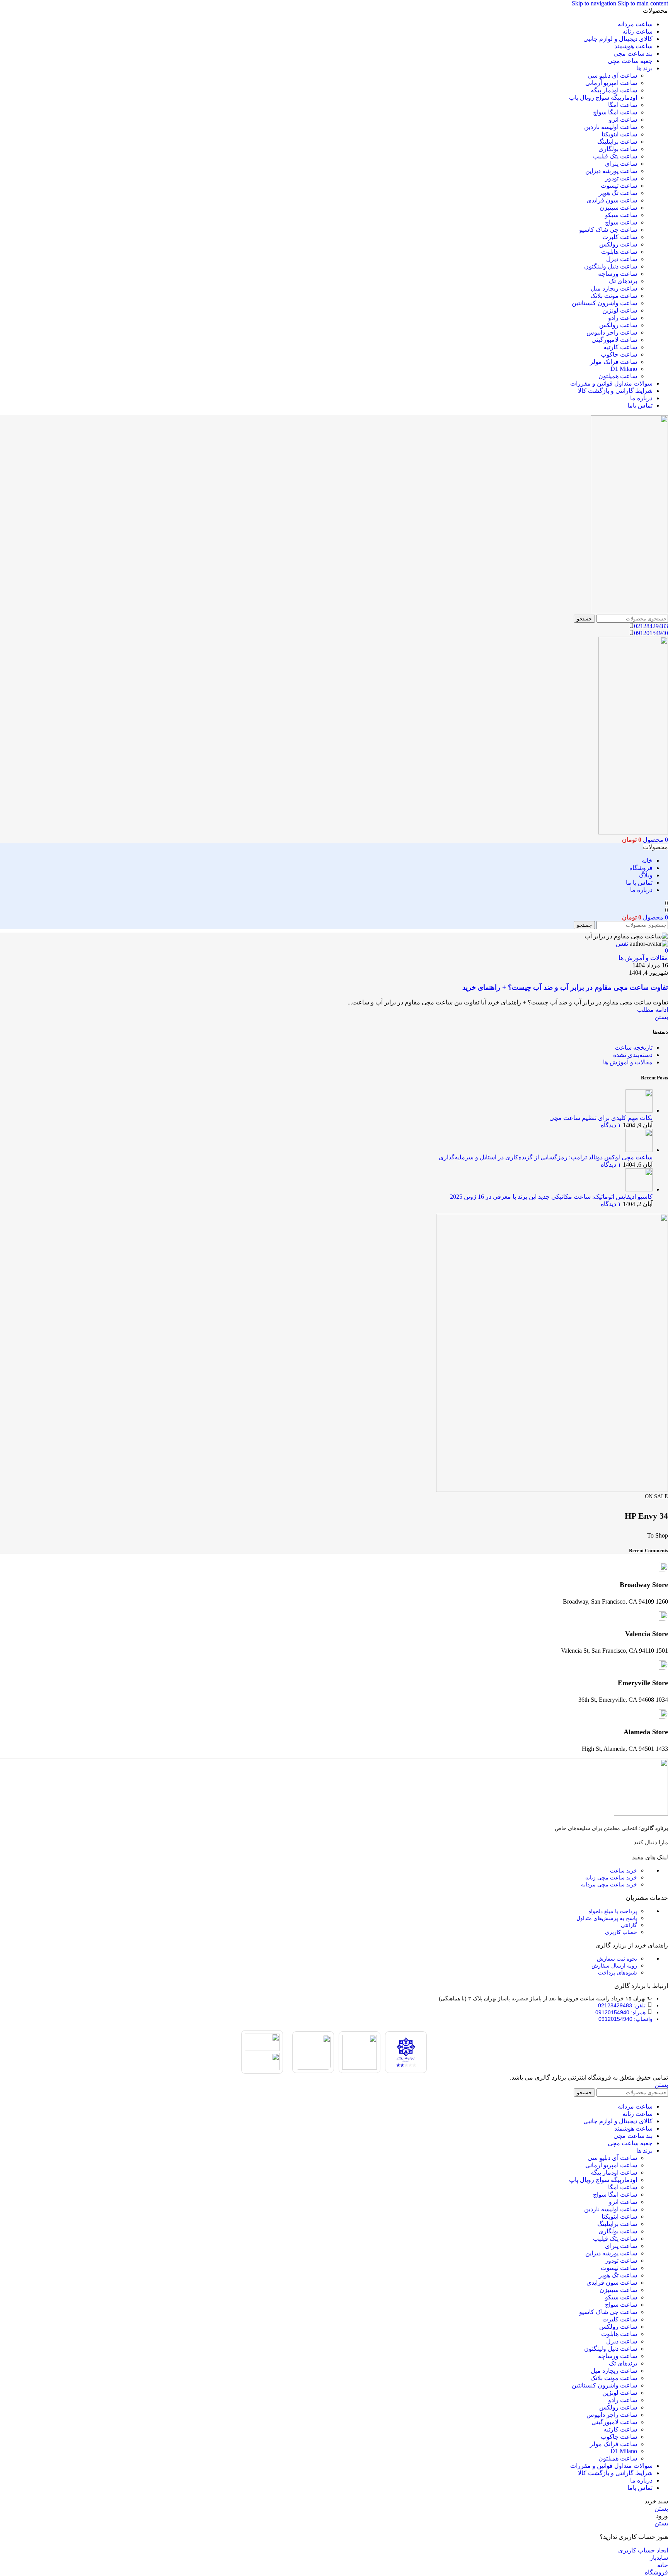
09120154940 (651, 633)
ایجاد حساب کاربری (643, 2550)
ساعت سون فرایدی (612, 200)
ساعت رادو (623, 318)
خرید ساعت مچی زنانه (611, 1878)
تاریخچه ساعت (634, 1048)
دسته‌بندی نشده (633, 1055)
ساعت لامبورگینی (614, 340)
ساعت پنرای (621, 164)
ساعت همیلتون (618, 376)
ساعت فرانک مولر (613, 362)
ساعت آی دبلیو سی (612, 76)
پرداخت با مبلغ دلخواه (613, 1911)
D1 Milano (624, 369)
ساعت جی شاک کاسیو (608, 230)
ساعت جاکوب (619, 354)
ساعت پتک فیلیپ (615, 156)
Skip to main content (643, 3)
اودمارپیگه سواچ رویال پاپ (603, 98)
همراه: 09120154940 (620, 2012)
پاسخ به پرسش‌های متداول (607, 1918)
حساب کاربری (621, 1932)
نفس (622, 944)
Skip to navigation (595, 3)
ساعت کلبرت (620, 237)
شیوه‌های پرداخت (618, 1973)
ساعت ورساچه (618, 274)
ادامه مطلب (653, 1010)
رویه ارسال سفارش (614, 1966)
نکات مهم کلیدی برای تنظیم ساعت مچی (601, 1118)
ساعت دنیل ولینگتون (611, 266)
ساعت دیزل (622, 259)
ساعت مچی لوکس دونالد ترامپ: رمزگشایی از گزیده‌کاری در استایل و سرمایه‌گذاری (546, 1157)
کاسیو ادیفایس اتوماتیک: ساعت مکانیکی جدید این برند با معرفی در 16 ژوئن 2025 (551, 1197)
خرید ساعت (624, 1871)
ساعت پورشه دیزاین (611, 171)
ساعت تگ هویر (618, 193)
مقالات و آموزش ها (643, 958)
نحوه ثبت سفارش (617, 1959)
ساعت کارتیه (620, 347)
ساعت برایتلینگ (617, 142)
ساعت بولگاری (618, 149)
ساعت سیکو (621, 215)
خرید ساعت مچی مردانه (609, 1884)
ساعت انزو (623, 120)
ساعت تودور (621, 178)
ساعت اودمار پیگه (614, 90)
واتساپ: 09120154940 (625, 2019)
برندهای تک (623, 281)
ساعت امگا (623, 105)
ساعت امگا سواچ (615, 112)
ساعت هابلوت (619, 252)
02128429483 (651, 626)
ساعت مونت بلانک (614, 296)
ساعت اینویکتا (619, 134)
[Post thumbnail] (639, 1110)
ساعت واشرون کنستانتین (604, 303)
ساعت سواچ (621, 222)
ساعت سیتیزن (618, 208)
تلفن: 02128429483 (622, 2005)
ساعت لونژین (620, 310)
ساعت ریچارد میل (614, 288)
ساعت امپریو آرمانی (611, 83)
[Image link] (641, 1814)
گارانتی (629, 1925)
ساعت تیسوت (619, 186)
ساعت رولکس (618, 244)
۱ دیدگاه (611, 1125)
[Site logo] (629, 611)
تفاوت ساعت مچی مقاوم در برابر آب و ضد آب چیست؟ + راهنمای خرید (565, 987)
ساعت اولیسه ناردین (611, 127)
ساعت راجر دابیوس (612, 332)
